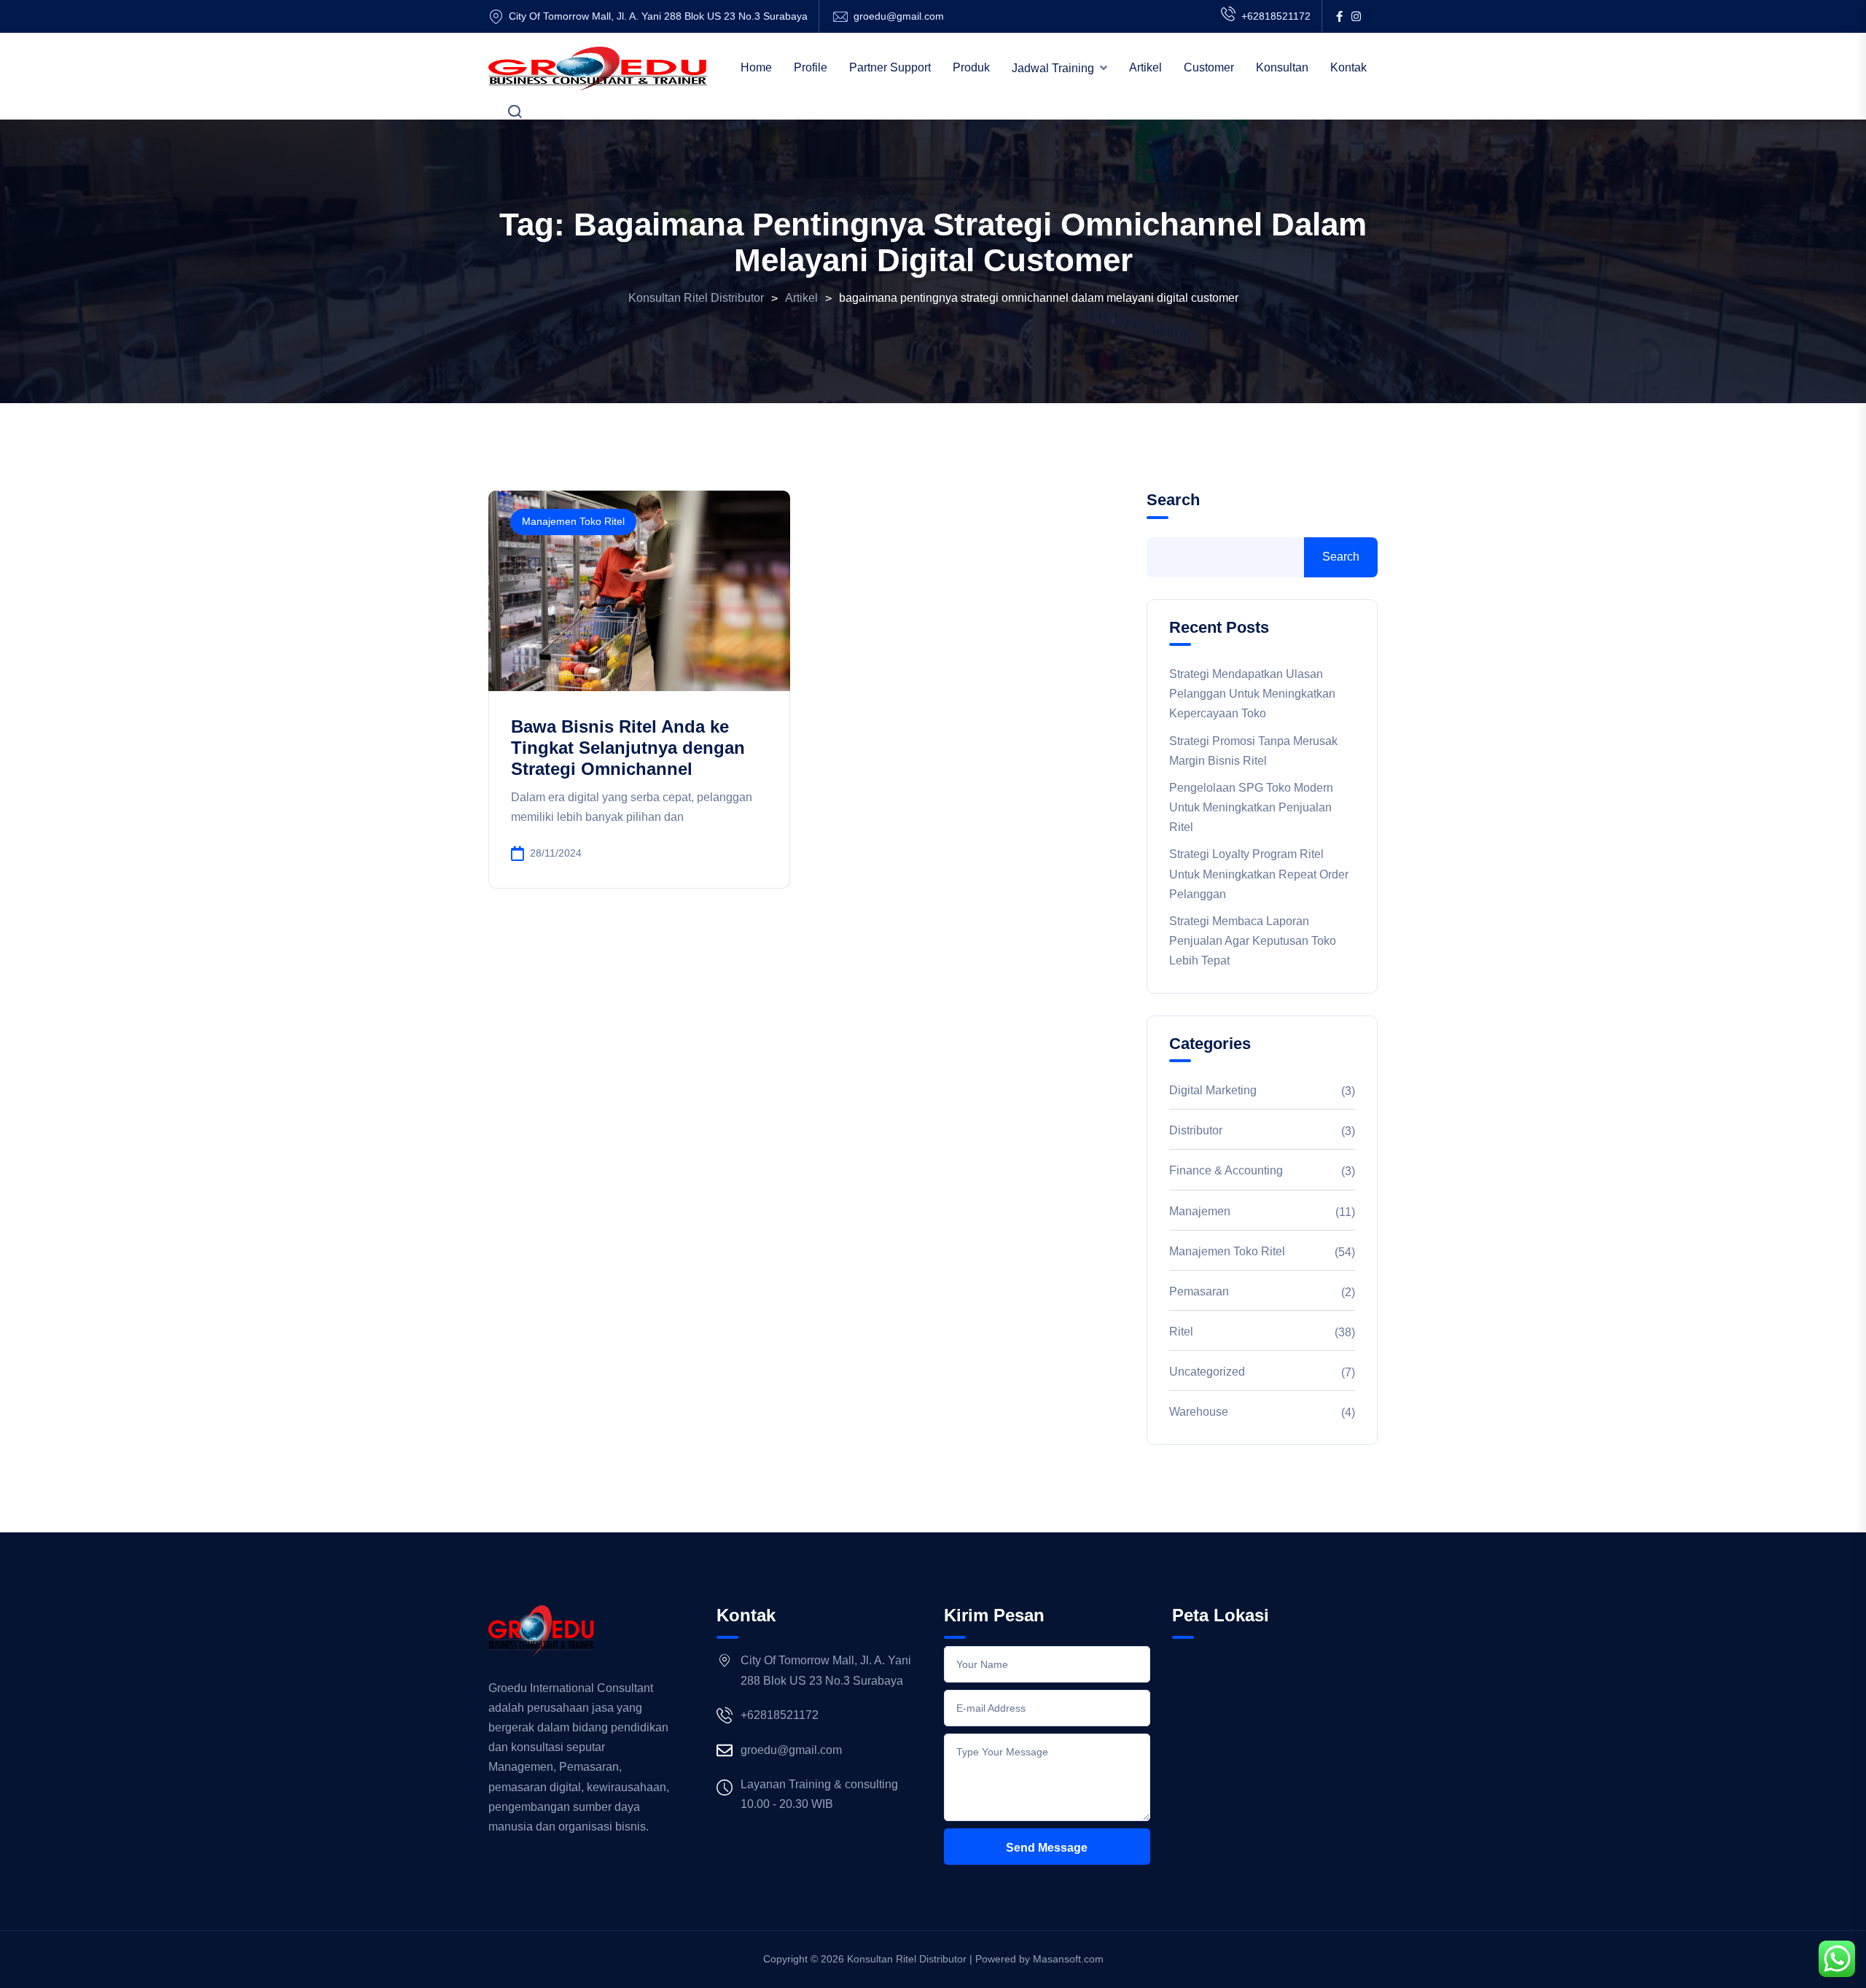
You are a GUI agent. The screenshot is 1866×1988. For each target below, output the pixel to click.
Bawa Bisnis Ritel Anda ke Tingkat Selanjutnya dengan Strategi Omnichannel (628, 748)
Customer (1209, 67)
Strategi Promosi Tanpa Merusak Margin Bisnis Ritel (1253, 751)
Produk (971, 67)
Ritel (1181, 1332)
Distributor (1196, 1130)
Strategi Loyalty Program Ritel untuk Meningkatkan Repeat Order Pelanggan (1259, 874)
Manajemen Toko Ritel (573, 521)
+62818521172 (1276, 16)
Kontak (1348, 67)
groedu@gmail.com (899, 16)
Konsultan (1282, 67)
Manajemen (1200, 1211)
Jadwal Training (1053, 68)
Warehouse (1199, 1412)
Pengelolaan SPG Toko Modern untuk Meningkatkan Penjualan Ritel (1251, 807)
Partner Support (890, 67)
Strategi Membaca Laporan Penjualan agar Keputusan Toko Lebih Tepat (1253, 941)
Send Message (1047, 1848)
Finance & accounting (1226, 1170)
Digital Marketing (1213, 1090)
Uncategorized (1207, 1372)
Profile (811, 67)
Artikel (1145, 67)
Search (1173, 500)
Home (756, 67)
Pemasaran (1199, 1291)
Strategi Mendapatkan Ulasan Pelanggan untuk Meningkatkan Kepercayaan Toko (1252, 694)
